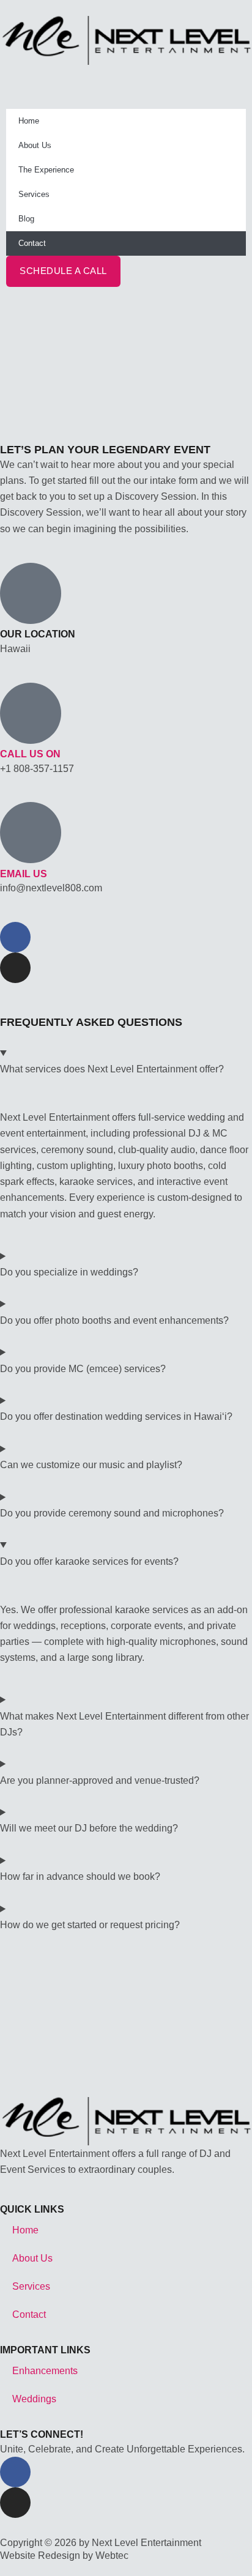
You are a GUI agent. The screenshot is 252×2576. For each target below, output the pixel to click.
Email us (24, 874)
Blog (26, 219)
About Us (35, 145)
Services (34, 194)
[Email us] (31, 833)
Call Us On (30, 754)
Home (29, 121)
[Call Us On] (31, 713)
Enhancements (45, 2370)
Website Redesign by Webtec (64, 2555)
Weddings (34, 2399)
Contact (32, 243)
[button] (126, 73)
